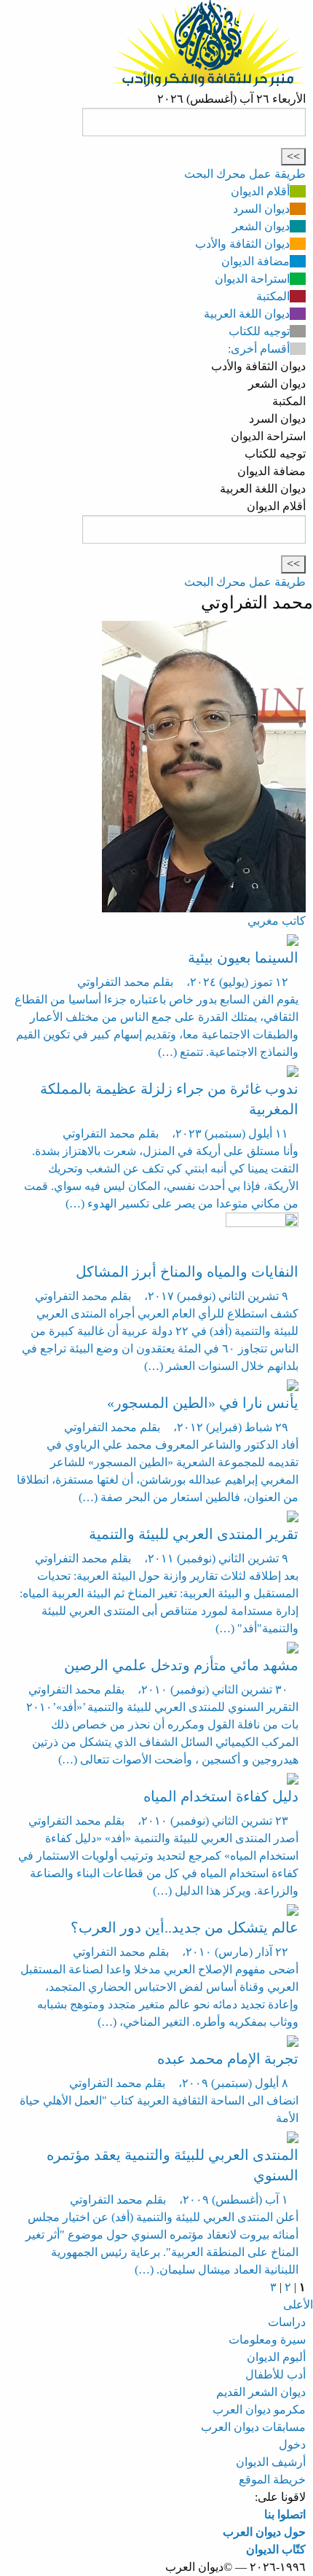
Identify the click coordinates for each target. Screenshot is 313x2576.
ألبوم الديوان (276, 2357)
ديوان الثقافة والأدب (242, 244)
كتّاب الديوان (276, 2549)
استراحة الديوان (252, 279)
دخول (292, 2444)
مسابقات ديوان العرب (253, 2427)
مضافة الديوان (255, 261)
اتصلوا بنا (285, 2514)
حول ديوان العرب (264, 2532)
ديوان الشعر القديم (261, 2392)
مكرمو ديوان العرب (259, 2409)
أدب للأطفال (276, 2375)
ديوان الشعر (261, 226)
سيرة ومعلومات (267, 2340)
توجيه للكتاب (259, 331)
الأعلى (298, 2305)
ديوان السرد (261, 209)
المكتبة (273, 296)
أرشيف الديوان (271, 2462)
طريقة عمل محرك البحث (245, 174)
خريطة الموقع (272, 2479)
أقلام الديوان (260, 191)
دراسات (287, 2322)
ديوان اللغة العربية (247, 314)
